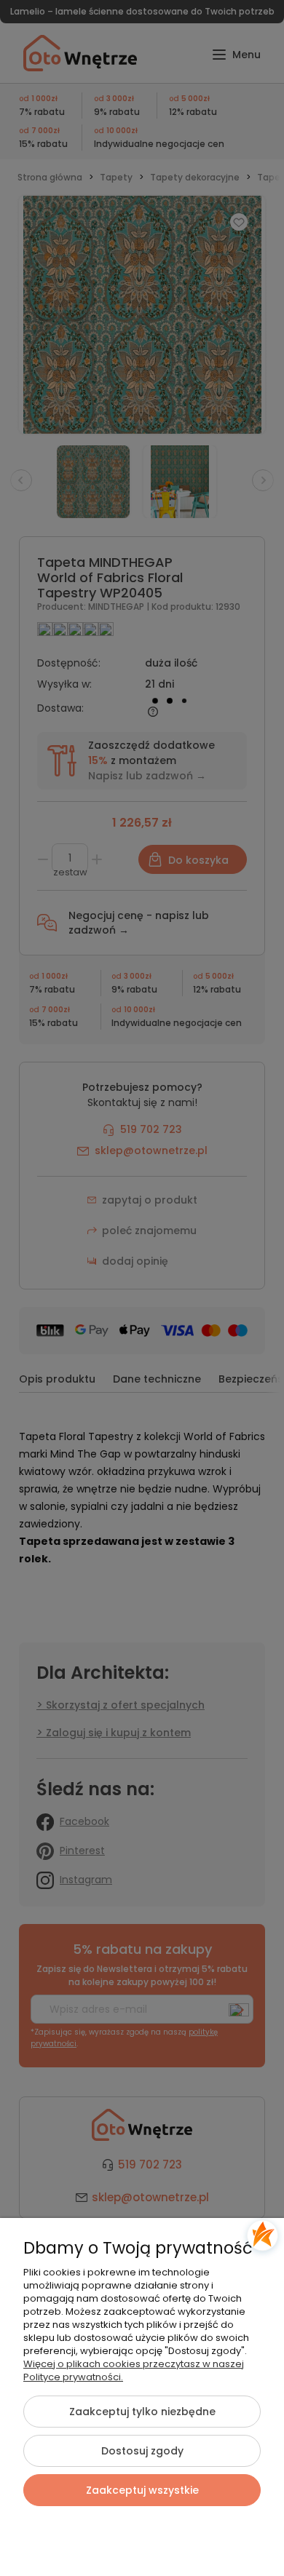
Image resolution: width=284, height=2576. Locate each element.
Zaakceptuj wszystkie (142, 2490)
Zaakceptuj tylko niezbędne (142, 2412)
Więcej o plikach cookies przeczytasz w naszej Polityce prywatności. (134, 2370)
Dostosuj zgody (142, 2451)
